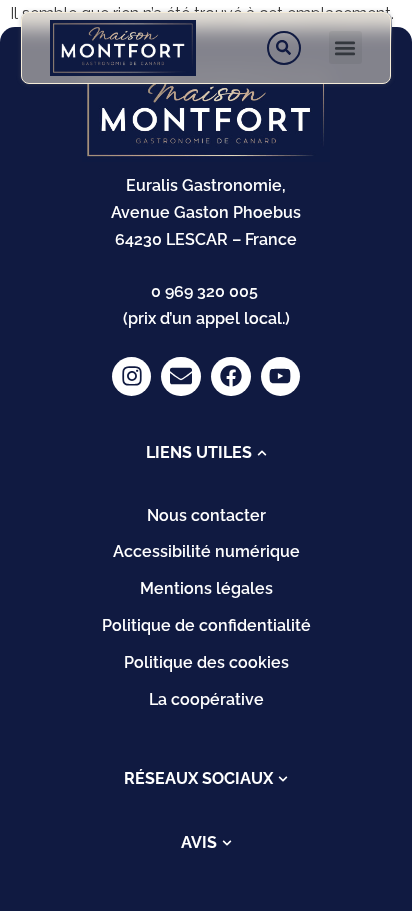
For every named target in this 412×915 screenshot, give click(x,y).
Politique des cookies (206, 662)
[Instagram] (132, 377)
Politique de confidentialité (206, 625)
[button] (345, 47)
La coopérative (206, 699)
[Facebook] (231, 377)
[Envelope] (181, 377)
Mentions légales (206, 588)
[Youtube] (281, 377)
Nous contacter (206, 515)
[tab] (206, 453)
